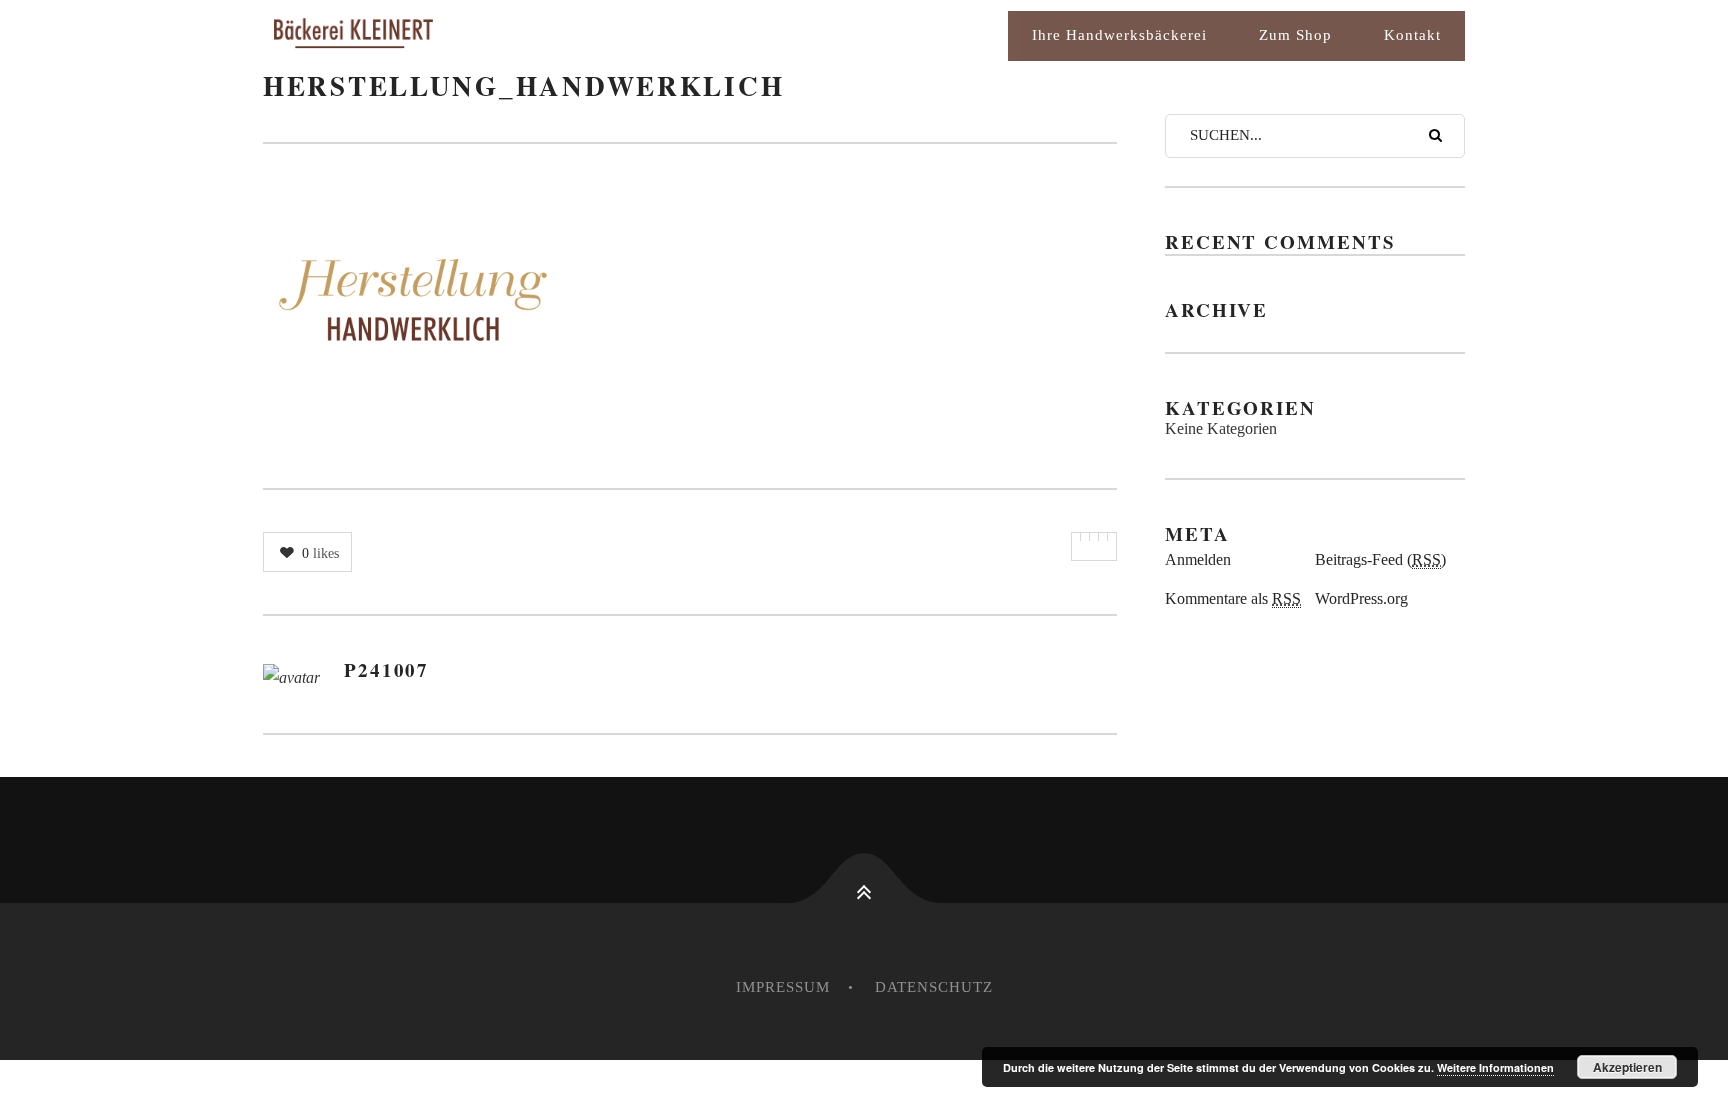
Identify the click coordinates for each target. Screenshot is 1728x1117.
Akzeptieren (1627, 1067)
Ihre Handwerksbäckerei (1119, 35)
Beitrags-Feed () (1380, 559)
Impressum (783, 987)
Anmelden (1198, 559)
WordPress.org (1361, 598)
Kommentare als (1233, 598)
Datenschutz (934, 987)
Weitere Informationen (1495, 1067)
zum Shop (1295, 35)
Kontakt (1412, 35)
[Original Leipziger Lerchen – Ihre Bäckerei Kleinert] (442, 36)
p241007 (386, 669)
